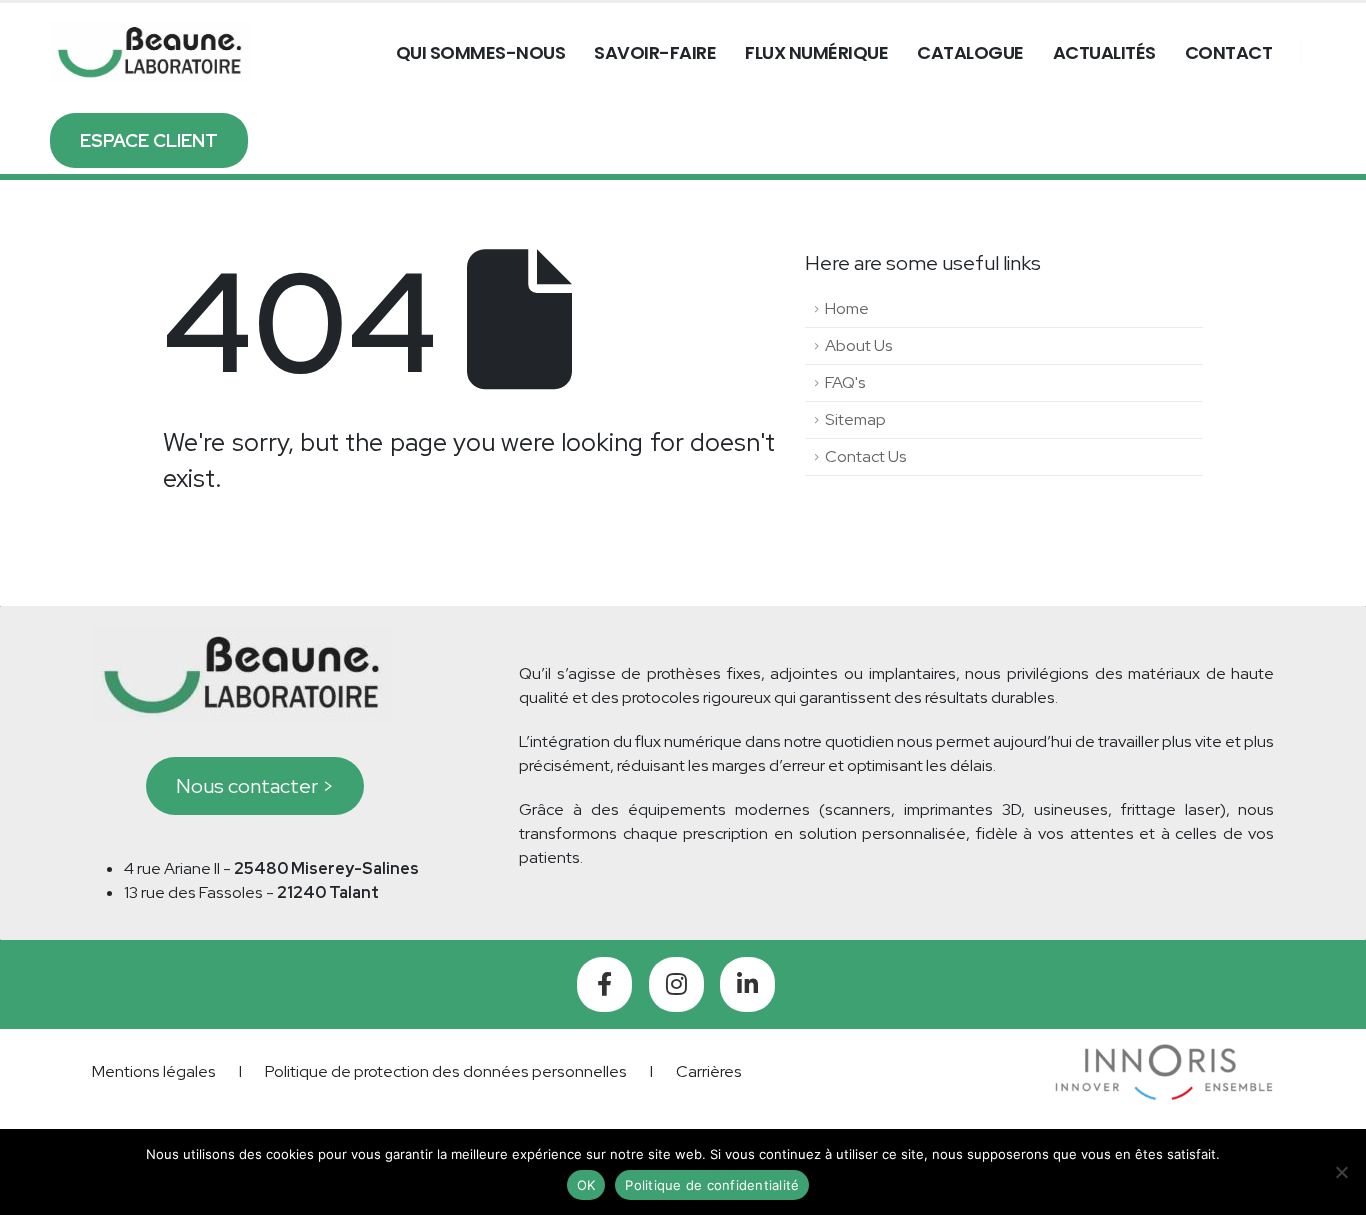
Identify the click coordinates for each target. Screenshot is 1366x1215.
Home (847, 308)
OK (586, 1185)
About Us (859, 345)
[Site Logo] (150, 52)
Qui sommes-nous (481, 52)
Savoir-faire (655, 52)
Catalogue (970, 52)
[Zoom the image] (1164, 1055)
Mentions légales (154, 1071)
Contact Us (866, 456)
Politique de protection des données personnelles (446, 1071)
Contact (1229, 52)
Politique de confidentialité (712, 1185)
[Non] (1341, 1172)
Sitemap (855, 419)
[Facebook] (604, 984)
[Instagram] (676, 984)
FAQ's (845, 382)
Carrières (709, 1071)
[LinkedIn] (747, 984)
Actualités (1104, 52)
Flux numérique (816, 52)
